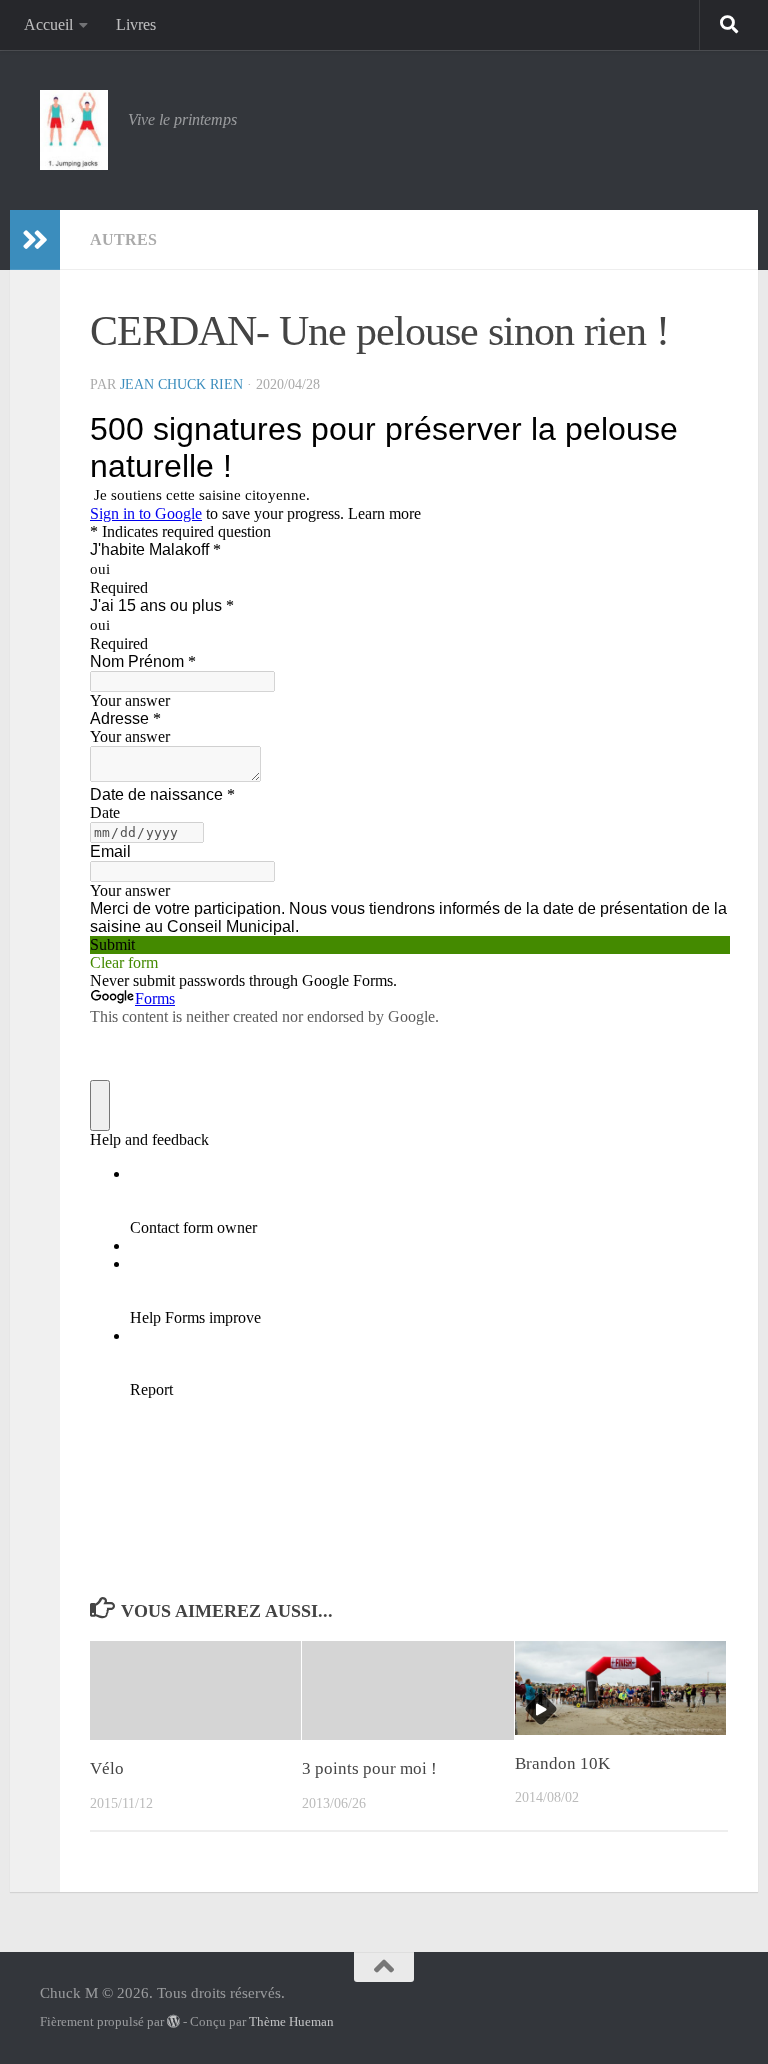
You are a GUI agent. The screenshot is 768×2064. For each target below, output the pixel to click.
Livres (136, 24)
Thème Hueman (291, 2021)
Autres (123, 239)
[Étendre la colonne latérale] (35, 240)
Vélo (107, 1768)
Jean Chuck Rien (181, 384)
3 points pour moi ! (369, 1768)
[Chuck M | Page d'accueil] (74, 130)
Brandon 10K (562, 1763)
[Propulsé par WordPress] (173, 2021)
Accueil (48, 24)
